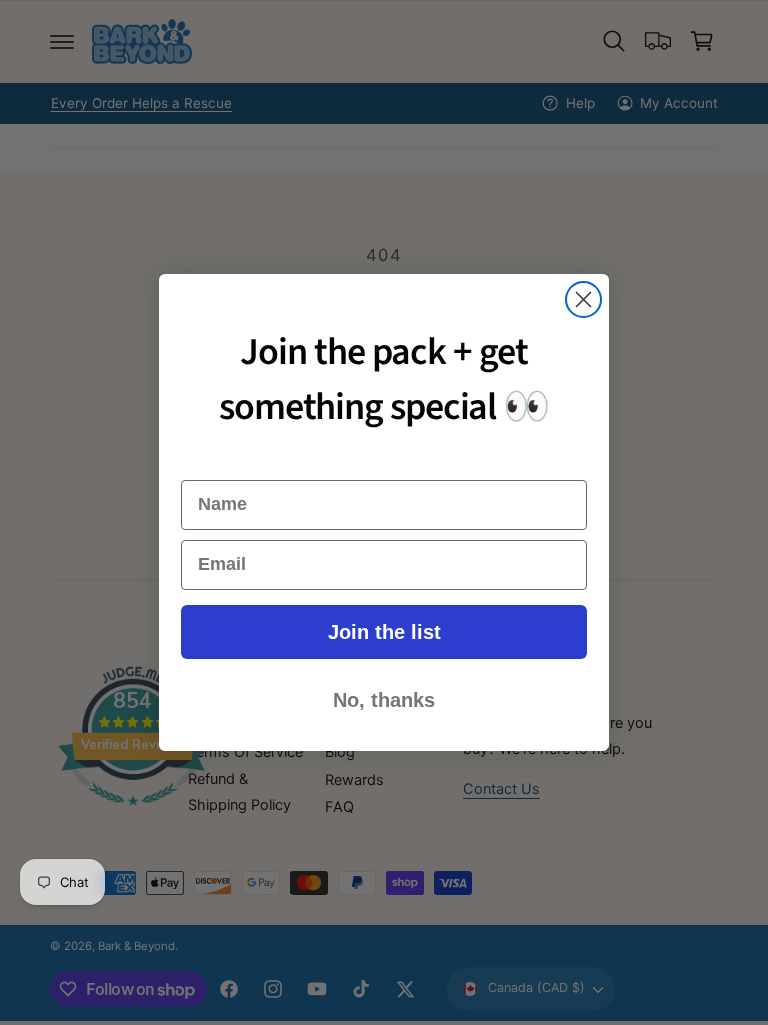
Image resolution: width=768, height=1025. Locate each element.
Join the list (384, 632)
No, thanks (384, 700)
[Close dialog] (583, 299)
